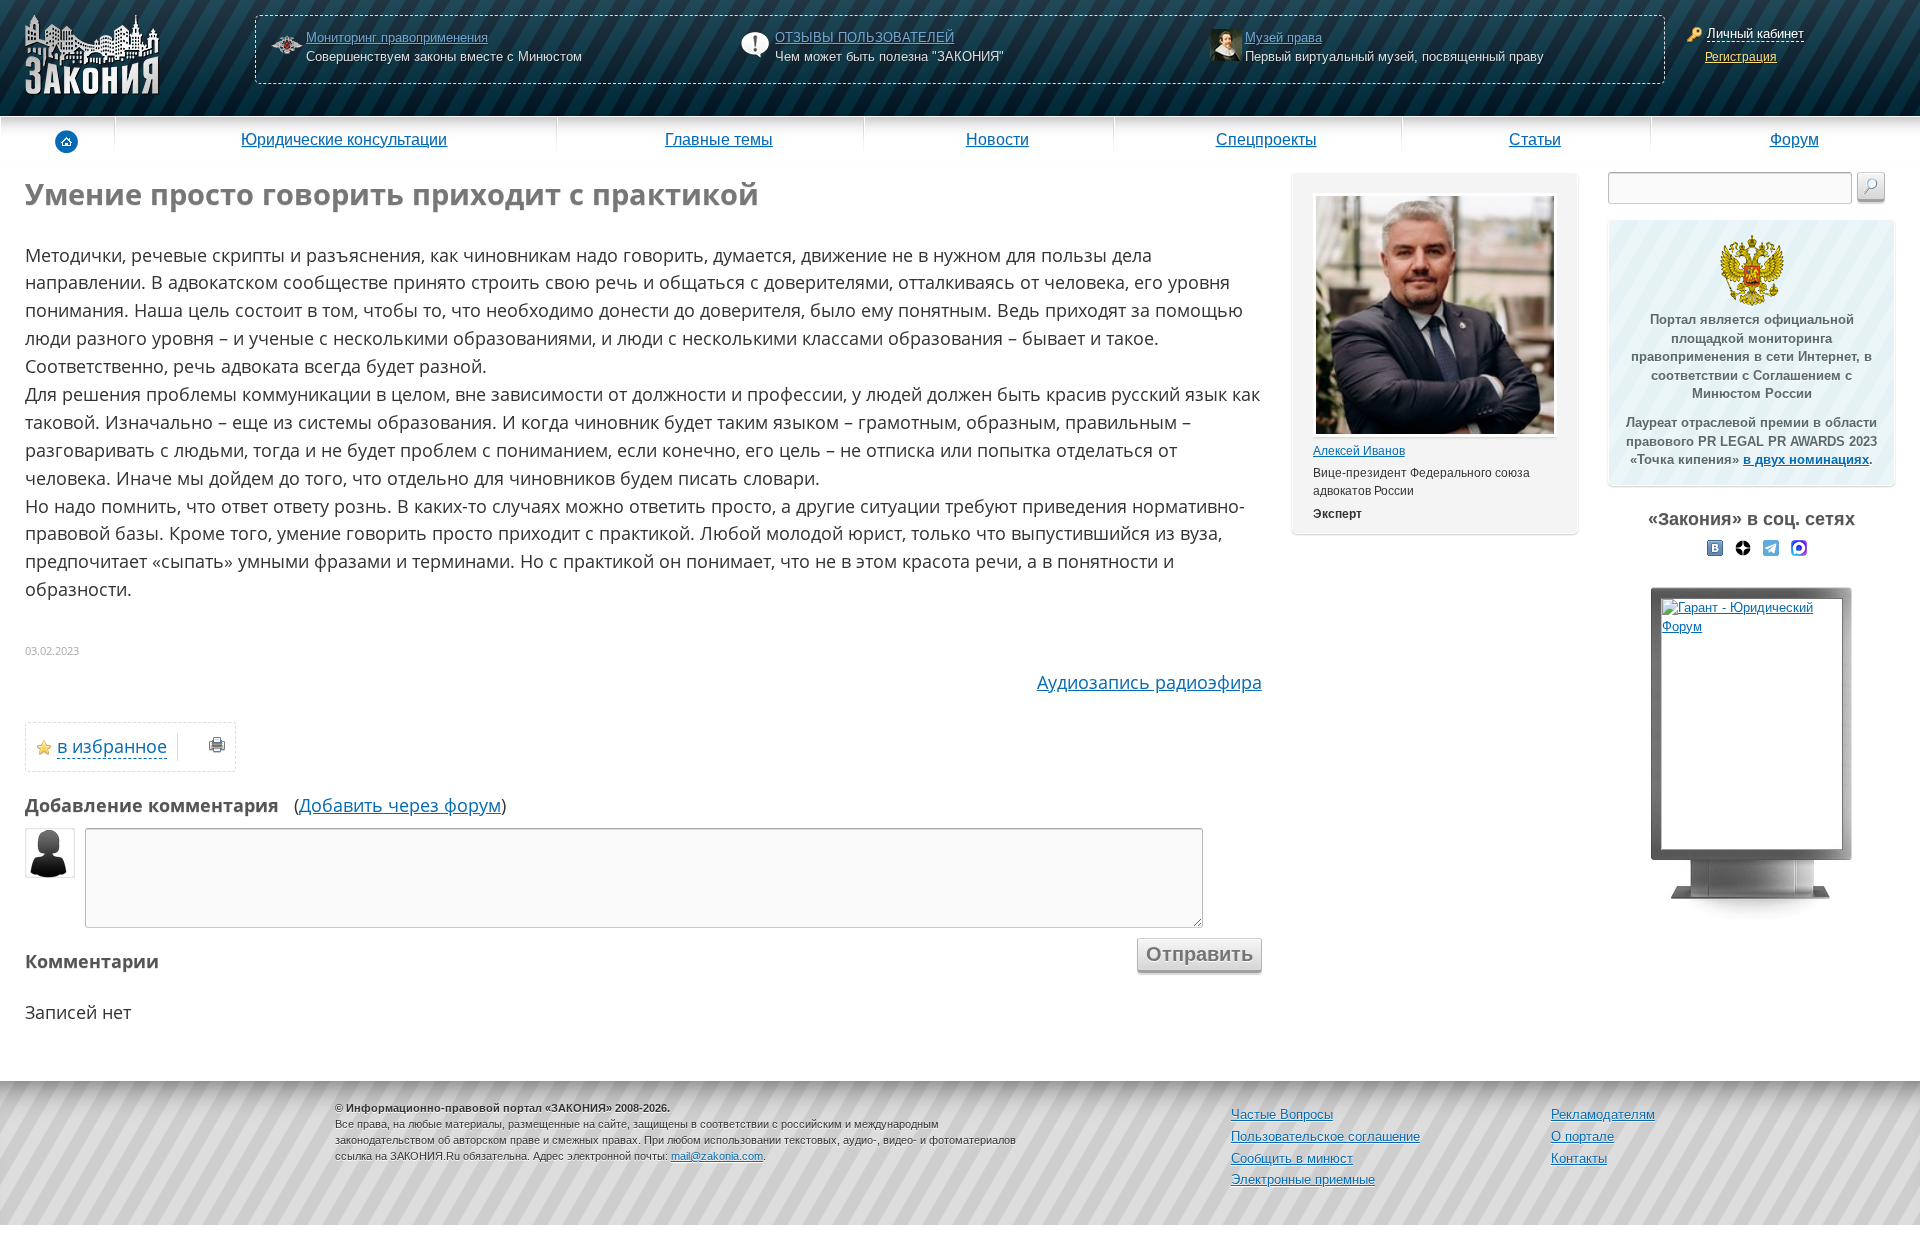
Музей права (1283, 37)
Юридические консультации (344, 139)
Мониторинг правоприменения (397, 37)
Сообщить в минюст (1292, 1158)
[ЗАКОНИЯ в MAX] (1799, 547)
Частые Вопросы (1282, 1114)
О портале (1582, 1136)
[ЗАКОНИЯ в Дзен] (1743, 547)
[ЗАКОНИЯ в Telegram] (1771, 547)
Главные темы (719, 139)
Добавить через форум (400, 805)
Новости (997, 139)
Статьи (1535, 139)
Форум (1794, 139)
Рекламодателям (1603, 1114)
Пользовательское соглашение (1325, 1136)
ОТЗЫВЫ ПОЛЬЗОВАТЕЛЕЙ (864, 37)
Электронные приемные (1303, 1179)
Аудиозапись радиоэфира (1149, 682)
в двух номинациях (1806, 459)
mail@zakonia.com (717, 1156)
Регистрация (1741, 57)
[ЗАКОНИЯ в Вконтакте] (1715, 547)
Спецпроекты (1266, 139)
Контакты (1579, 1158)
